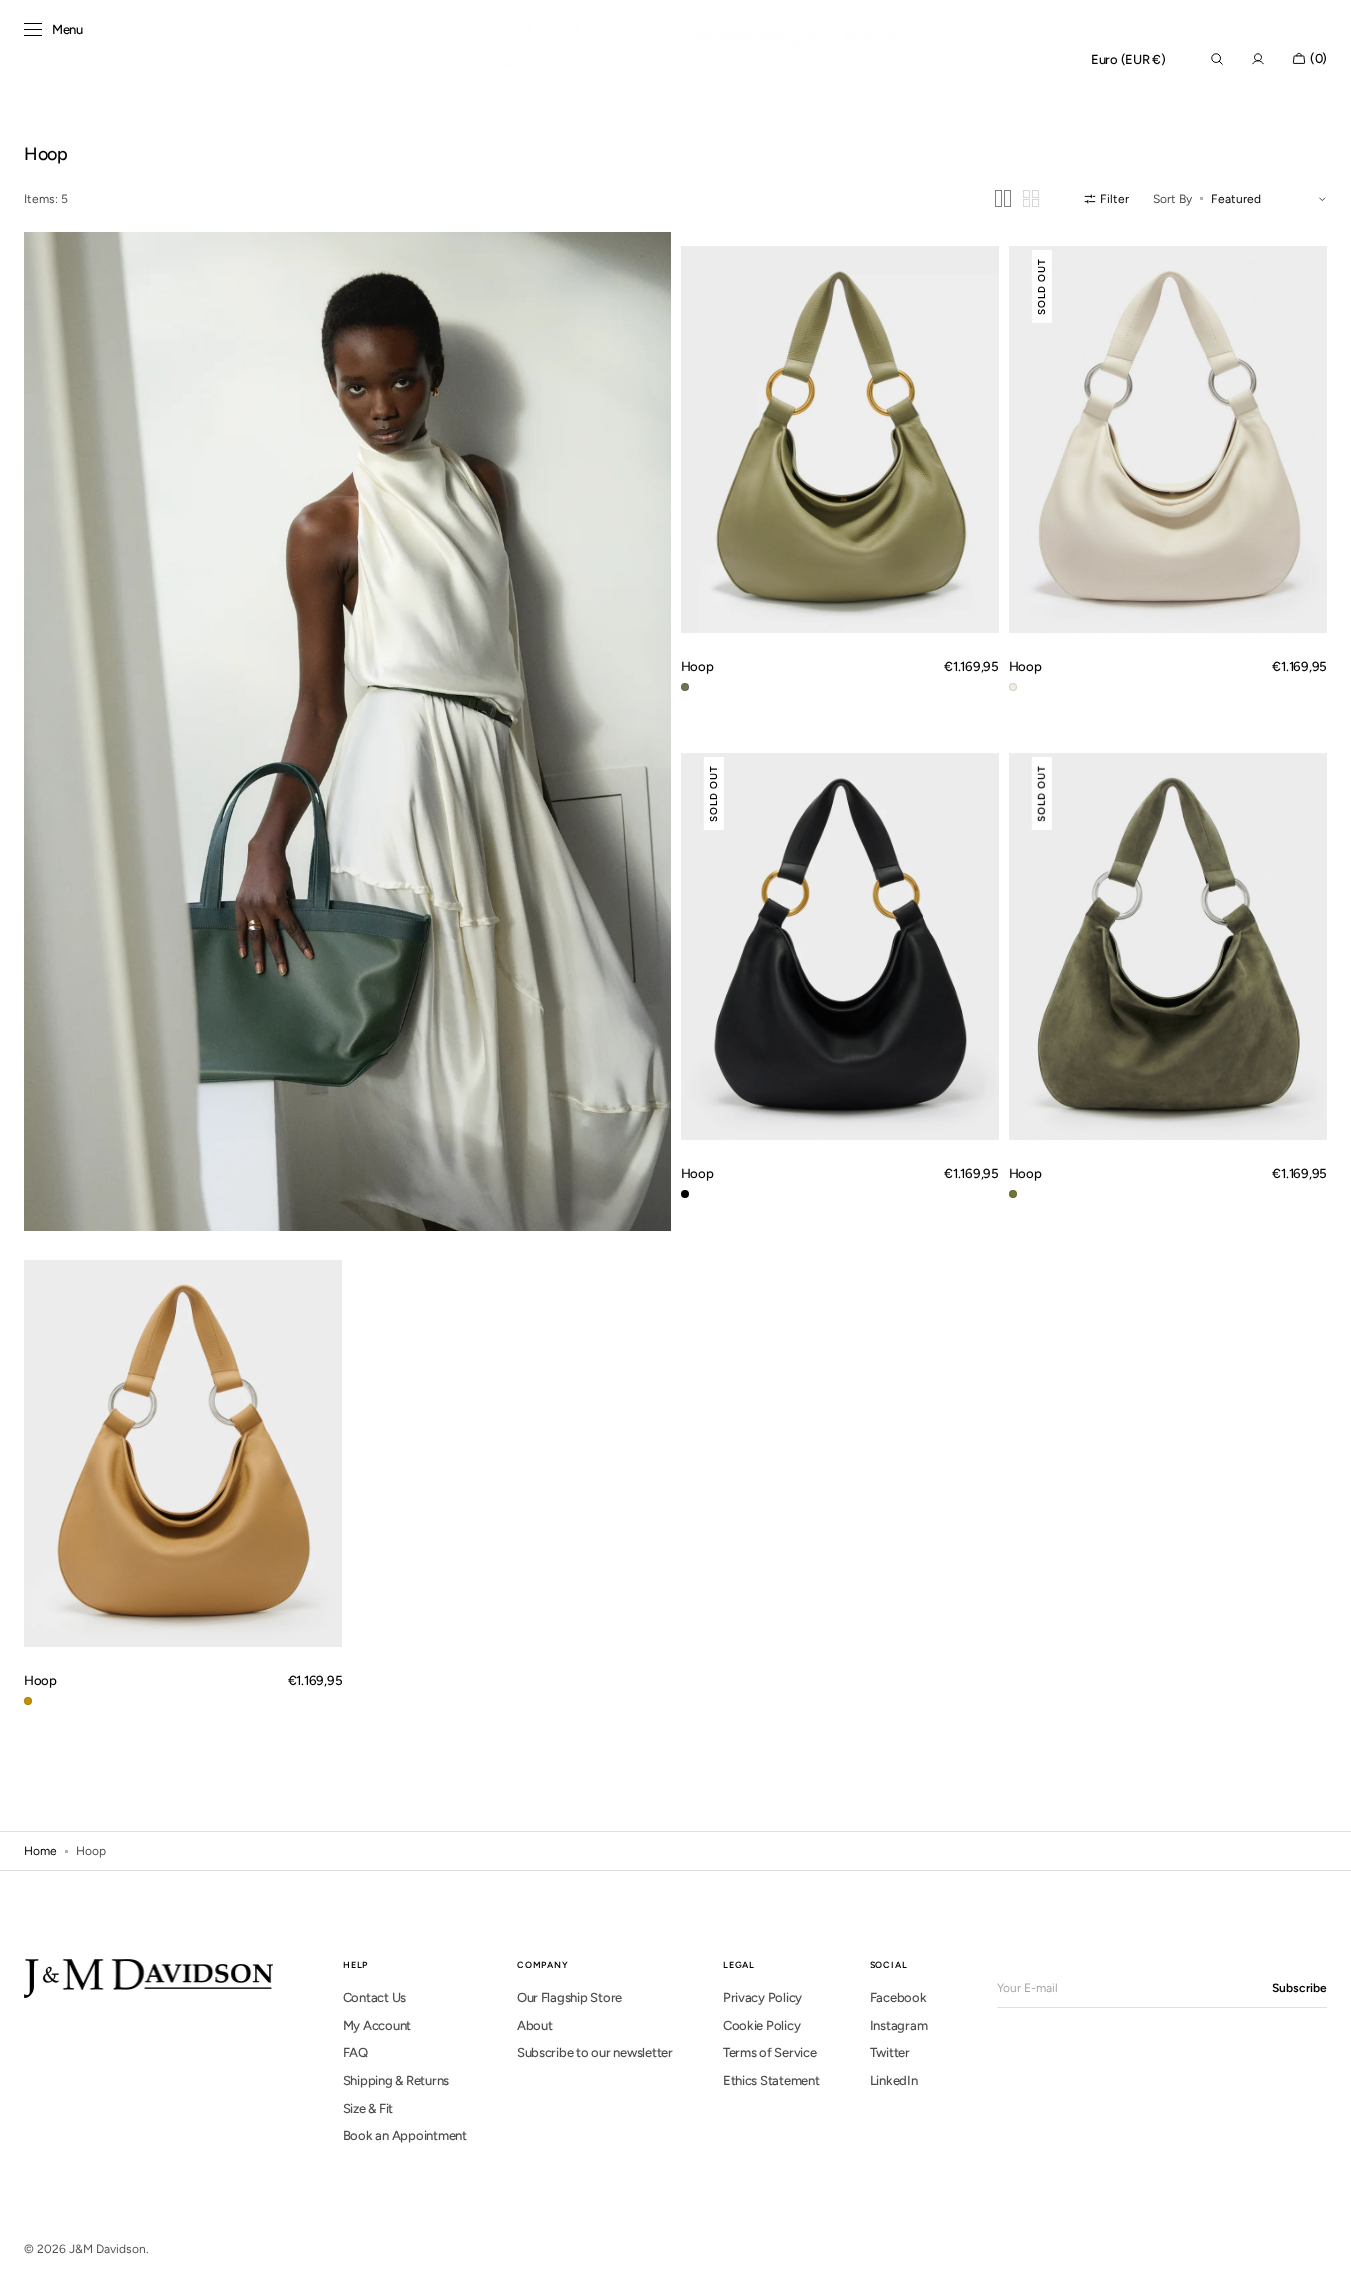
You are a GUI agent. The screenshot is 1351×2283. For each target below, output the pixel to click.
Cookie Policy (762, 2025)
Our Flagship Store (569, 1997)
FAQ (355, 2052)
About (535, 2025)
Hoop (697, 666)
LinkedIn (894, 2080)
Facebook (898, 1997)
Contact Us (374, 1997)
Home (40, 1851)
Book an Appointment (405, 2135)
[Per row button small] (1031, 198)
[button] (1128, 60)
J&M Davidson (107, 2249)
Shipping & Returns (396, 2080)
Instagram (899, 2025)
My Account (377, 2025)
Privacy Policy (762, 1997)
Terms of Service (770, 2052)
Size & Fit (368, 2108)
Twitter (890, 2052)
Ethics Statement (771, 2080)
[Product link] (840, 439)
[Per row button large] (1003, 198)
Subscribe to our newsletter (595, 2052)
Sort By (1172, 199)
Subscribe (1299, 1988)
